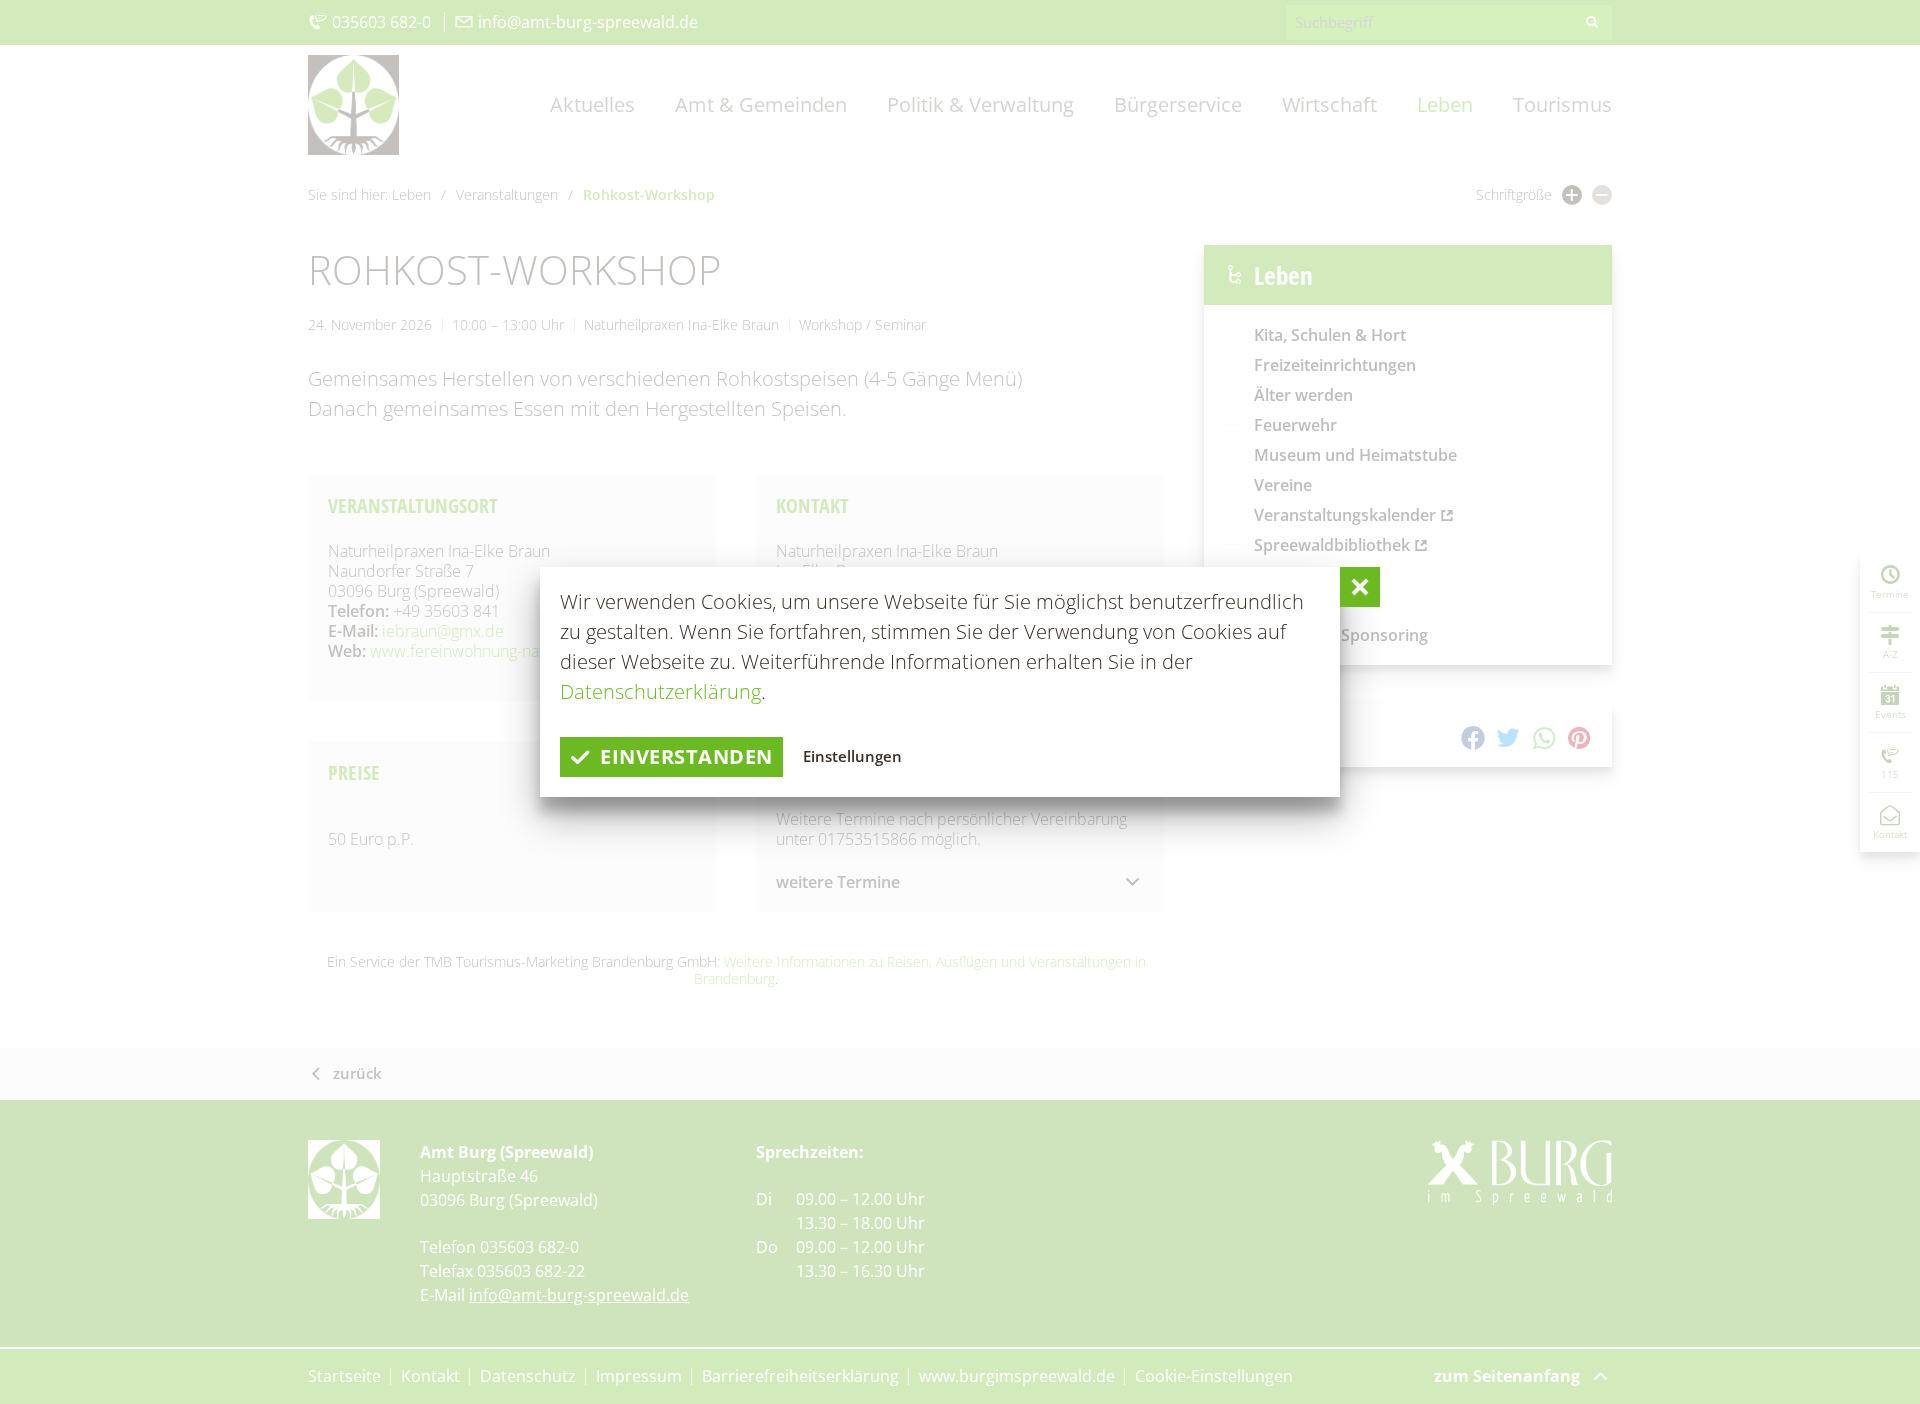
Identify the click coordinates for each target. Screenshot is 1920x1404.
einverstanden (686, 756)
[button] (1360, 587)
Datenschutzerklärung (660, 691)
